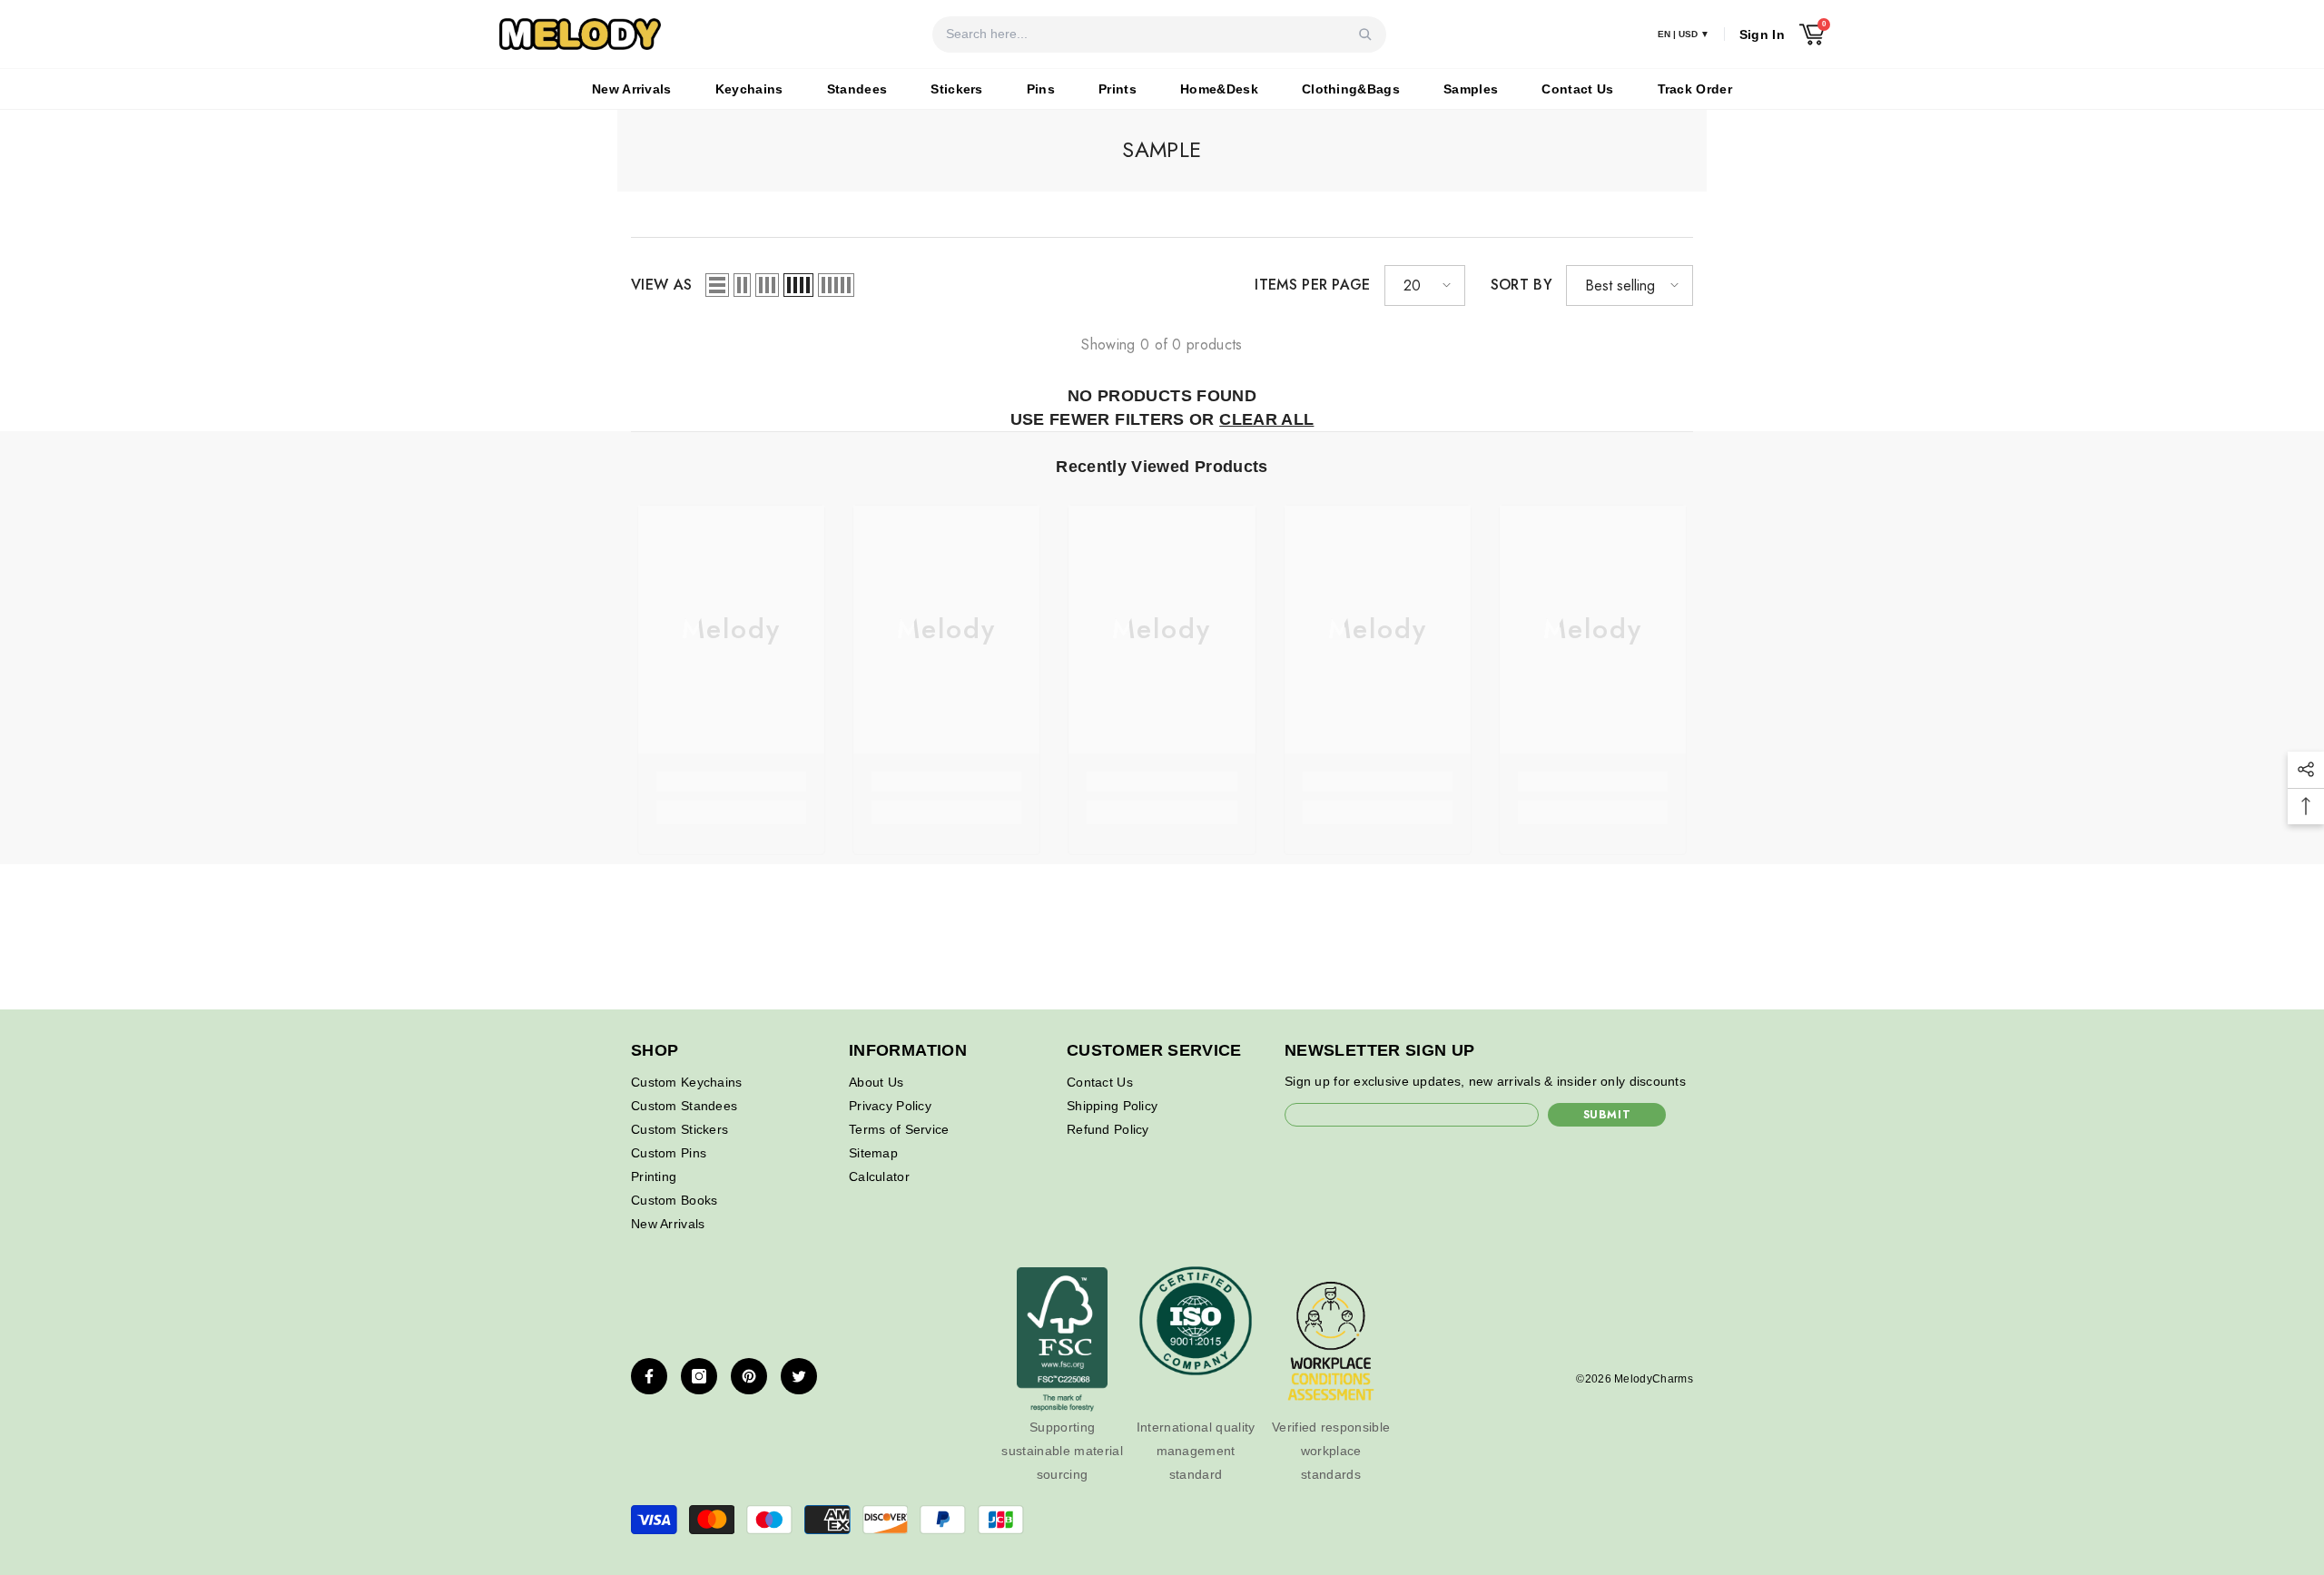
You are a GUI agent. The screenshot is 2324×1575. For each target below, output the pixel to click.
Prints (1118, 89)
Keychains (749, 89)
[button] (717, 285)
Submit (1607, 1115)
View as (661, 285)
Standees (857, 89)
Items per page (1312, 285)
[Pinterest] (749, 1376)
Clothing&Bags (1351, 89)
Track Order (1695, 89)
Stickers (957, 89)
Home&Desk (1219, 89)
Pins (1041, 89)
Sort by (1521, 285)
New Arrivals (632, 89)
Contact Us (1577, 89)
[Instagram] (699, 1376)
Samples (1471, 89)
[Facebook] (649, 1376)
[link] (731, 782)
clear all (1266, 419)
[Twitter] (799, 1376)
